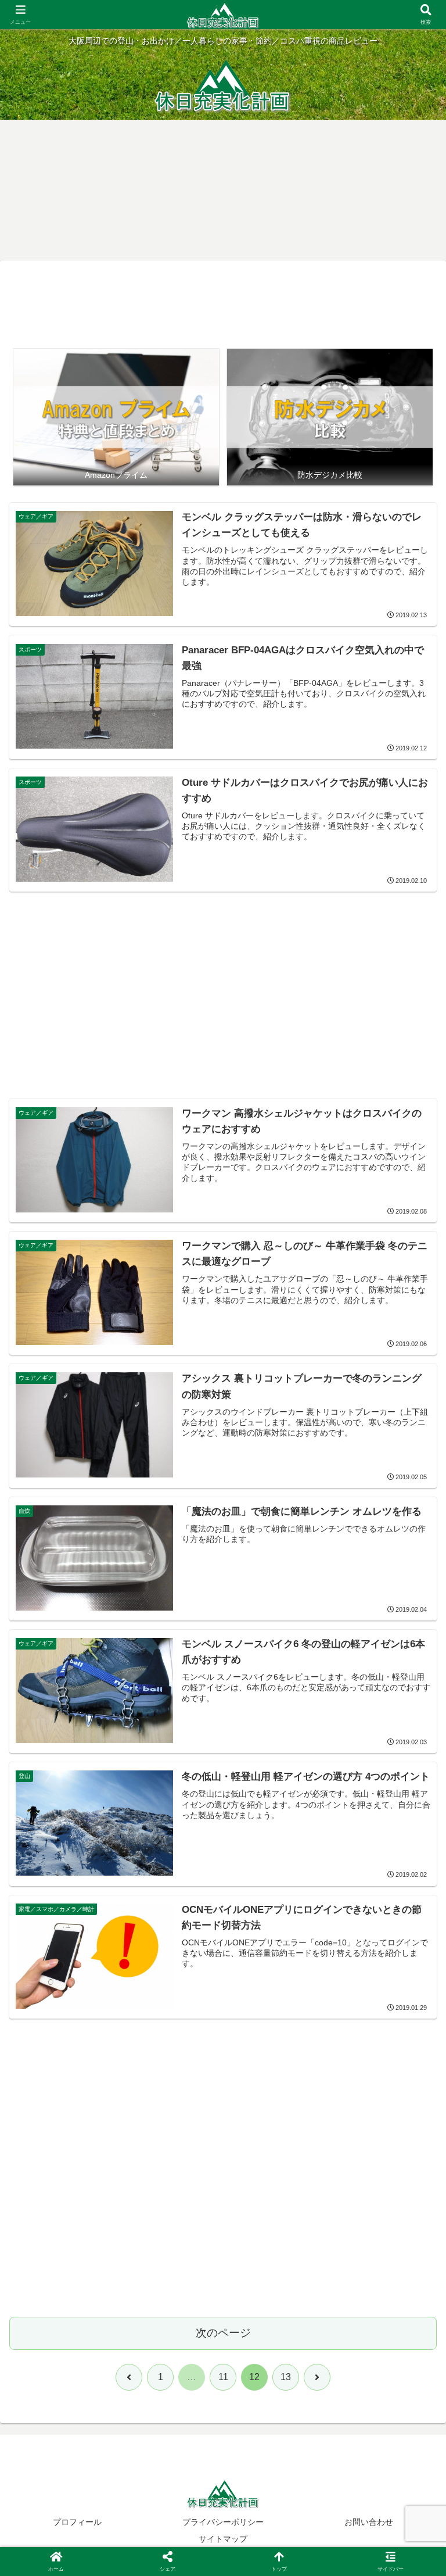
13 (286, 2377)
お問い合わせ (369, 2522)
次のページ (223, 2333)
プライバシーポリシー (223, 2522)
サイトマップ (223, 2539)
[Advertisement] (223, 305)
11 (223, 2377)
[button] (412, 1836)
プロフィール (77, 2522)
